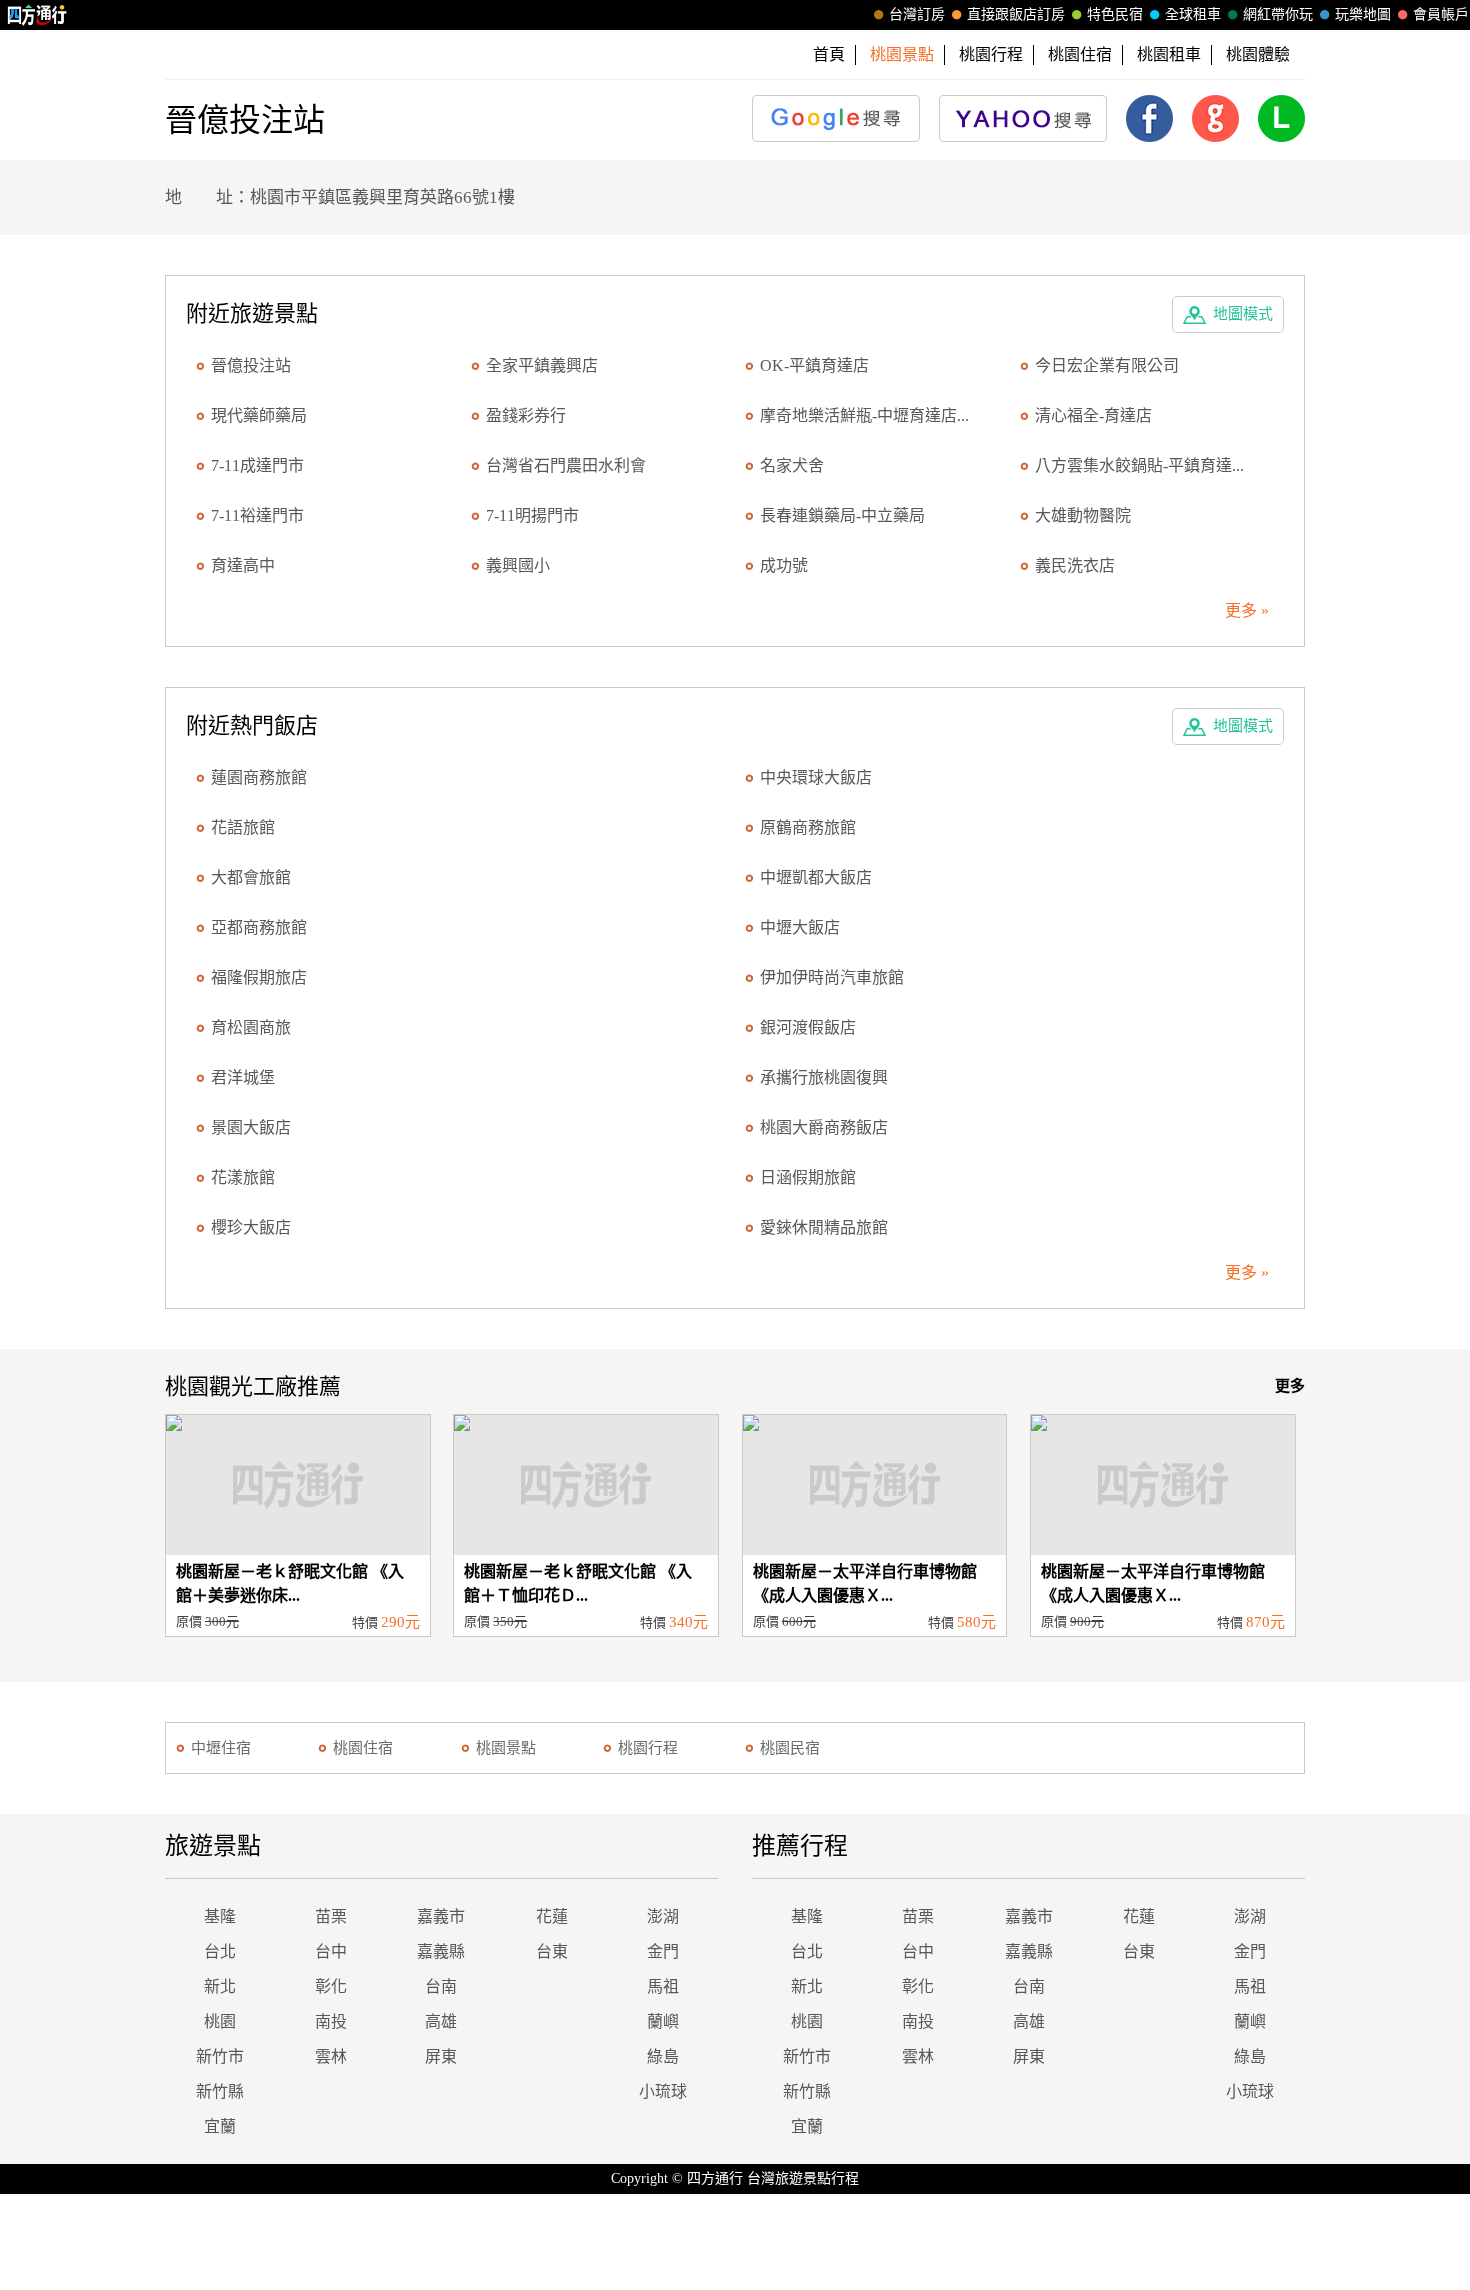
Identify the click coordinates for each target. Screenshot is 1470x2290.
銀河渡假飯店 (808, 1027)
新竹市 (220, 2056)
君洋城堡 (243, 1077)
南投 (331, 2021)
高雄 (441, 2021)
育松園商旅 (251, 1027)
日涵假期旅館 (808, 1177)
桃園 (220, 2021)
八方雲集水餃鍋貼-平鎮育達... (1139, 465)
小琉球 (663, 2091)
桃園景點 (506, 1748)
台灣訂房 (917, 14)
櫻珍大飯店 (251, 1227)
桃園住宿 (1080, 54)
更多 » (1247, 610)
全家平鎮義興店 (542, 365)
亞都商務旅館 (259, 927)
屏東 (441, 2056)
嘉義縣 (441, 1951)
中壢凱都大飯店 (816, 877)
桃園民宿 (790, 1748)
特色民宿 (1115, 14)
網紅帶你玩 (1278, 14)
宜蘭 (220, 2126)
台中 (331, 1951)
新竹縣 (220, 2091)
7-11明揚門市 (532, 515)
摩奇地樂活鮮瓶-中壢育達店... (864, 415)
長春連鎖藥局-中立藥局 (842, 515)
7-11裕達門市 (257, 515)
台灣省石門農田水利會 (566, 465)
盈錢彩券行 (526, 415)
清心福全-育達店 (1093, 415)
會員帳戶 (1441, 14)
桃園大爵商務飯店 (824, 1127)
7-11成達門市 (257, 465)
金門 (663, 1951)
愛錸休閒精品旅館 (824, 1227)
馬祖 (663, 1986)
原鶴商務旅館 (808, 827)
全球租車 (1193, 14)
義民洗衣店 (1075, 565)
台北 (220, 1951)
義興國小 (518, 565)
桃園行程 (991, 54)
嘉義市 (441, 1916)
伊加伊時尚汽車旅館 (832, 977)
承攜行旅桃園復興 (824, 1077)
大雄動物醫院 (1083, 515)
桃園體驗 (1258, 54)
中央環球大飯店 (816, 777)
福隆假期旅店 (259, 977)
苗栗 (331, 1916)
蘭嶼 (663, 2021)
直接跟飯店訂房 (1016, 14)
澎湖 (663, 1916)
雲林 (331, 2056)
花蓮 (552, 1916)
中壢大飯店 (800, 927)
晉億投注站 (251, 365)
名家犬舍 (792, 465)
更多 (1290, 1386)
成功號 (784, 565)
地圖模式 (1243, 314)
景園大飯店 (251, 1127)
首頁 (829, 54)
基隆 (220, 1916)
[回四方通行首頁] (37, 15)
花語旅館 (243, 827)
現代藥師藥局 (259, 415)
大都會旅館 (251, 877)
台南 (441, 1986)
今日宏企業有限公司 (1107, 365)
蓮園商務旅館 (259, 777)
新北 (220, 1986)
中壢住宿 (221, 1748)
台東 (552, 1951)
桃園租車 (1169, 54)
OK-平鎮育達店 (814, 365)
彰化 (331, 1986)
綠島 (663, 2056)
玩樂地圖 (1363, 14)
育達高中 (243, 565)
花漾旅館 (243, 1177)
